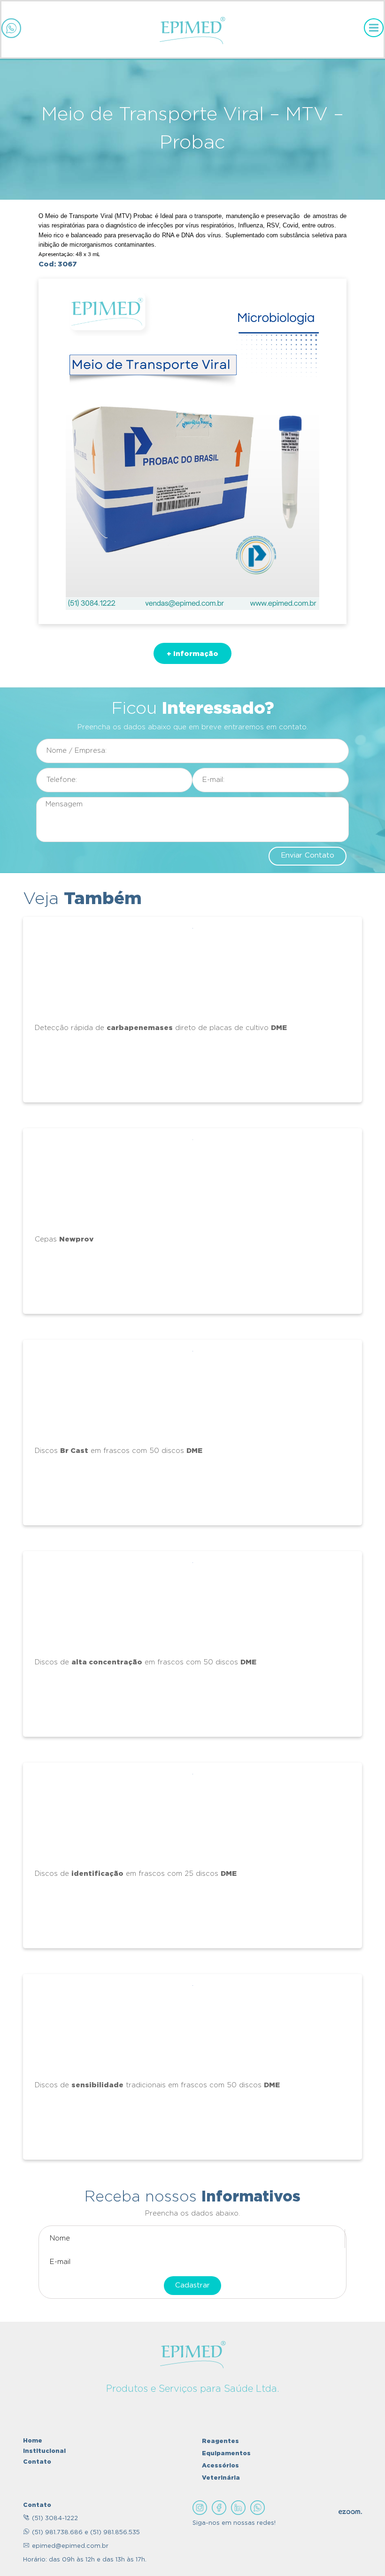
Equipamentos (226, 2453)
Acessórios (220, 2465)
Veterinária (221, 2477)
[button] (192, 653)
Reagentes (220, 2441)
